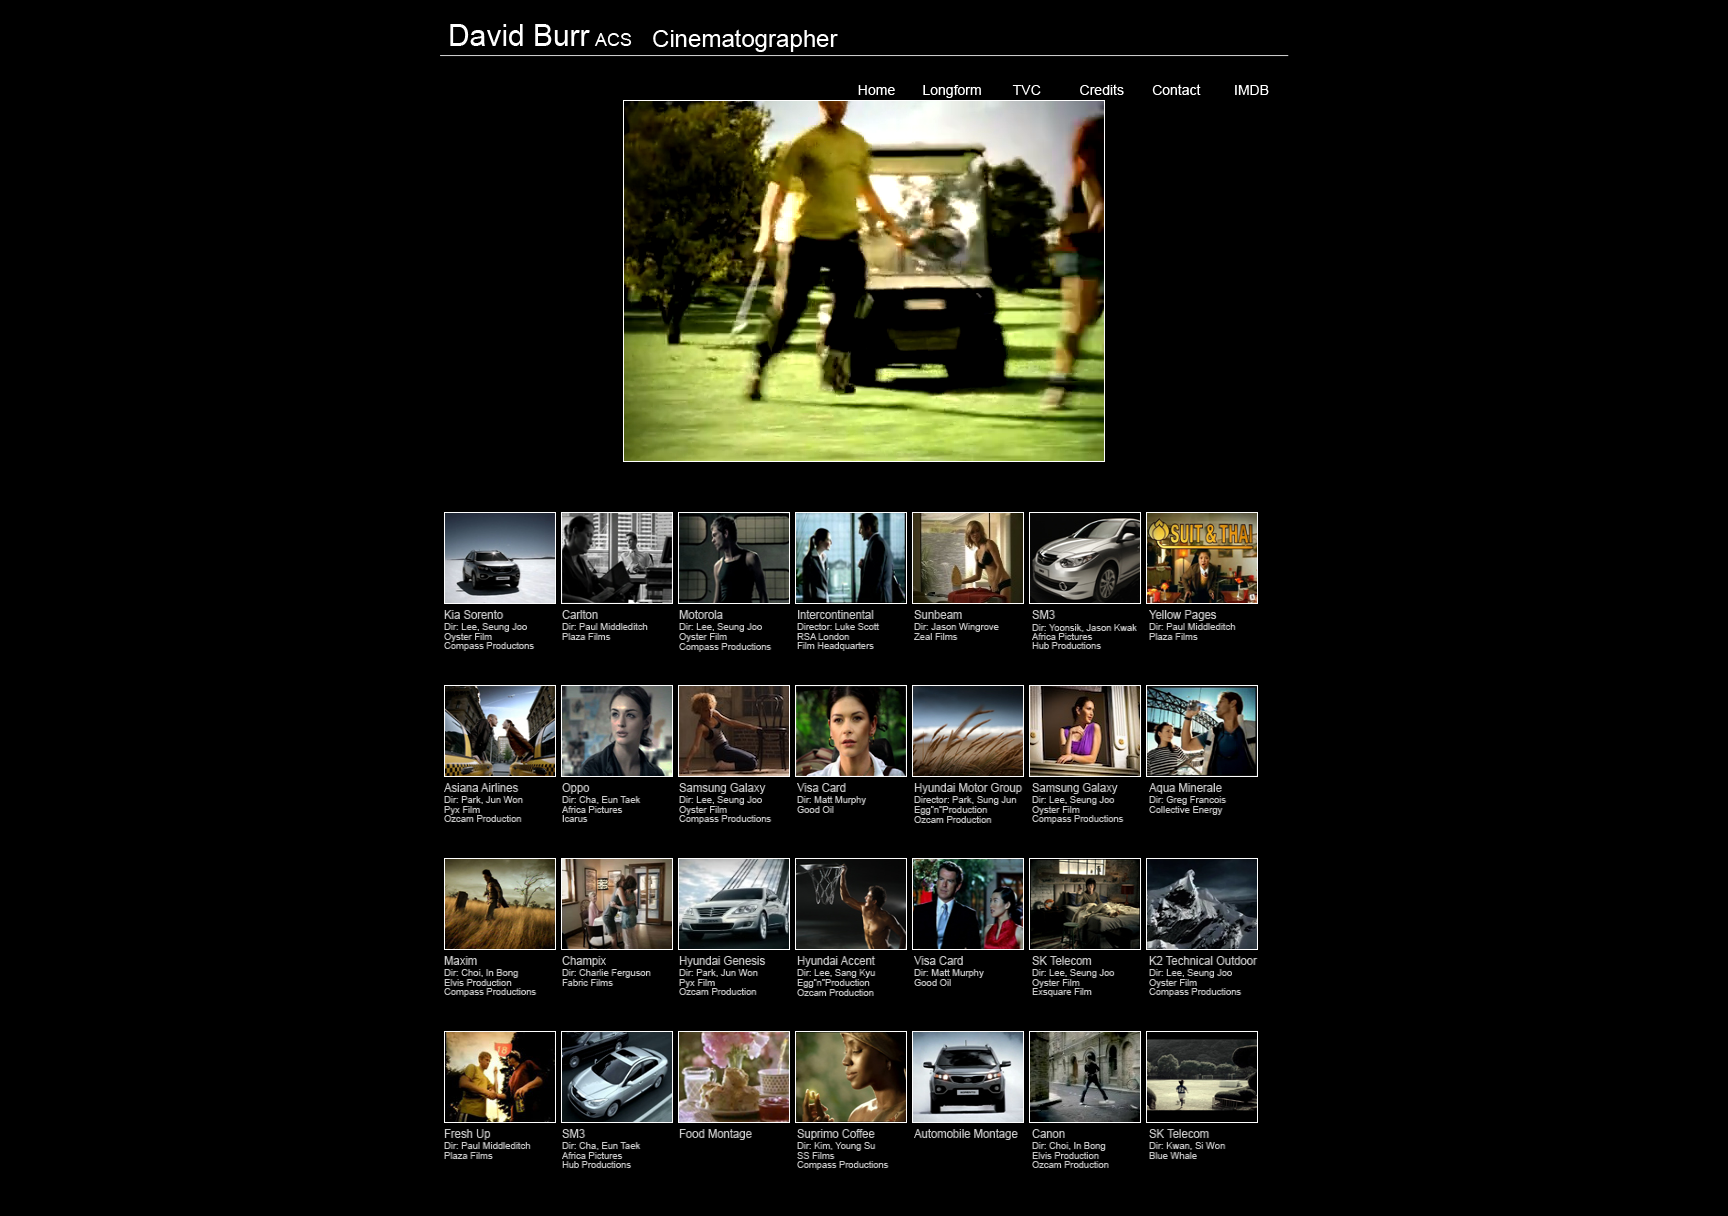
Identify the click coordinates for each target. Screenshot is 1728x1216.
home (876, 90)
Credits (1101, 90)
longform (951, 90)
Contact (1176, 90)
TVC (1026, 90)
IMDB (1251, 90)
